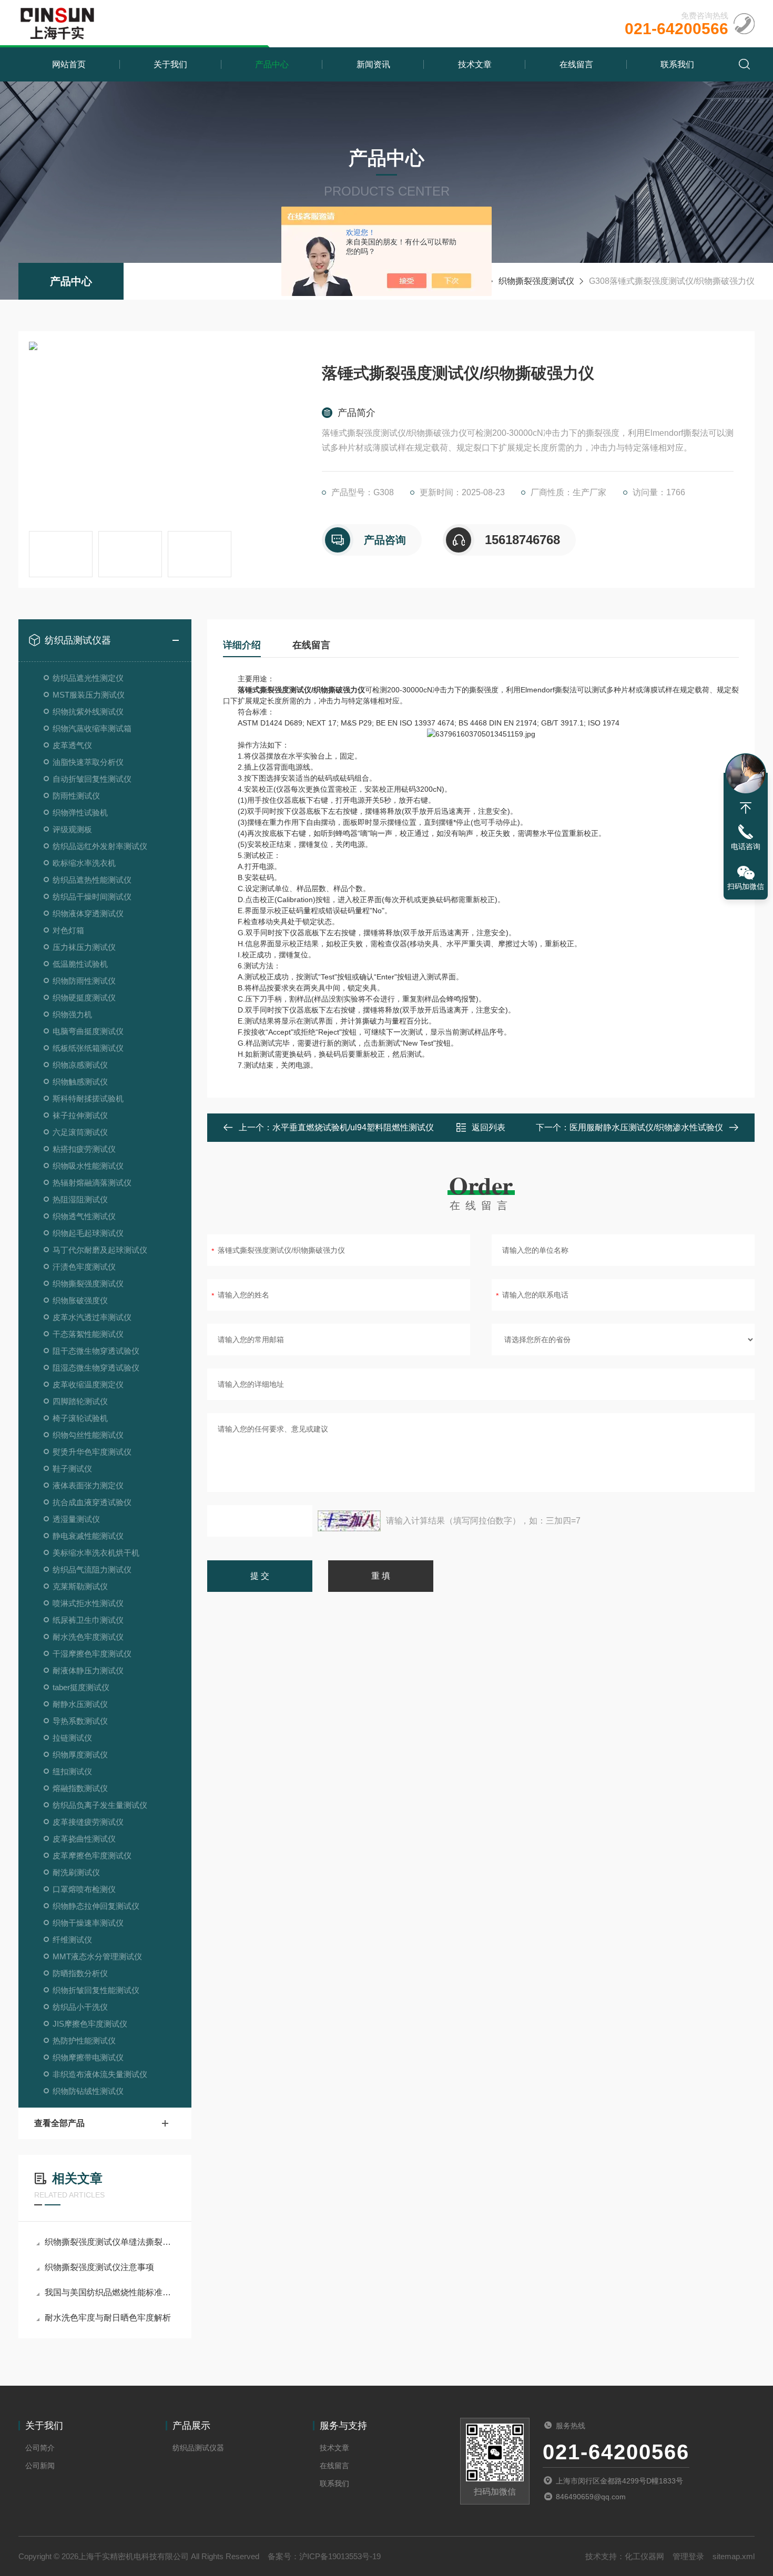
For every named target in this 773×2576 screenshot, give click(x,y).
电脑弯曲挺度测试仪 (88, 1031)
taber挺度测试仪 (81, 1687)
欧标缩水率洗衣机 (84, 863)
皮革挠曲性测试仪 (84, 1839)
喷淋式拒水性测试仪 (88, 1603)
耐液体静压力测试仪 (88, 1670)
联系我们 (677, 64)
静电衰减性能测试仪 (88, 1536)
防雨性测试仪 (76, 796)
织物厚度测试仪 (80, 1755)
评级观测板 (72, 829)
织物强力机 (72, 1014)
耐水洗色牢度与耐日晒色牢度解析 (108, 2318)
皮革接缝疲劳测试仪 (88, 1822)
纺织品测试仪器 (78, 640)
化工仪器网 (644, 2556)
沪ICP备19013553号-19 (340, 2556)
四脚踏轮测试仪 (80, 1401)
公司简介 (40, 2448)
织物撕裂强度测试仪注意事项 (99, 2267)
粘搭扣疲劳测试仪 (84, 1149)
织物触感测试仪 (80, 1082)
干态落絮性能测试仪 (88, 1334)
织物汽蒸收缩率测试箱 (92, 728)
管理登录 (688, 2556)
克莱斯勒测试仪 (80, 1586)
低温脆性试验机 (80, 964)
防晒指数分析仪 (80, 1973)
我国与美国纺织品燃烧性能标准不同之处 (110, 2292)
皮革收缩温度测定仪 (88, 1384)
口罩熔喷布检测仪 (84, 1889)
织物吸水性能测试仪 (88, 1166)
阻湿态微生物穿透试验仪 (96, 1368)
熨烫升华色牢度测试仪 (92, 1452)
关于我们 (170, 64)
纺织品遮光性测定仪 (88, 678)
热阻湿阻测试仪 (80, 1199)
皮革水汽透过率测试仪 (92, 1317)
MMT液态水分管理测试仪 (97, 1956)
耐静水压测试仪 (80, 1704)
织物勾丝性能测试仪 (88, 1435)
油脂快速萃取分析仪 (88, 762)
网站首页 (69, 64)
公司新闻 (40, 2466)
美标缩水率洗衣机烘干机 (96, 1553)
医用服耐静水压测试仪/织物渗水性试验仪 (646, 1127)
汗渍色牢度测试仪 (84, 1267)
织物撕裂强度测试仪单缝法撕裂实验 (110, 2242)
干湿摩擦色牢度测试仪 (92, 1654)
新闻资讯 (373, 64)
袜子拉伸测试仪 (80, 1115)
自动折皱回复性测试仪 (92, 779)
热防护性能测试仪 (84, 2041)
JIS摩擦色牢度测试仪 (90, 2024)
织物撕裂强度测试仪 (536, 281)
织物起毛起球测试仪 (88, 1233)
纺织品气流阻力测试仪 (92, 1570)
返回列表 (489, 1127)
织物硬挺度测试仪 (84, 998)
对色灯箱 (68, 930)
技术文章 (475, 64)
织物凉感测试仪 (80, 1065)
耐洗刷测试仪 (76, 1872)
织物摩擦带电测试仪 (88, 2057)
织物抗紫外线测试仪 (88, 712)
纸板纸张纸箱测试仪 (88, 1048)
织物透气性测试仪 (84, 1216)
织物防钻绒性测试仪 (88, 2091)
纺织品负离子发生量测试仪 (100, 1805)
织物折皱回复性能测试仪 (96, 1990)
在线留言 (576, 64)
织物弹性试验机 (80, 812)
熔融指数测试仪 (80, 1788)
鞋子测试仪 (72, 1469)
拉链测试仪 (72, 1738)
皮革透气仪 (72, 745)
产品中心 (272, 64)
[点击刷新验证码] (349, 1521)
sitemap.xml (734, 2556)
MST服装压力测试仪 (89, 695)
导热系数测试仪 (80, 1721)
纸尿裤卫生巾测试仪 (88, 1620)
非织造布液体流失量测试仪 (100, 2074)
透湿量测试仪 (76, 1519)
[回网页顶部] (746, 808)
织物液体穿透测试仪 (88, 913)
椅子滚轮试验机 (80, 1418)
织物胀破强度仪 (80, 1300)
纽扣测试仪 (72, 1771)
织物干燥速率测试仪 (88, 1923)
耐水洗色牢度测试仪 (88, 1637)
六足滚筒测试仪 (80, 1132)
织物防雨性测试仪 (84, 981)
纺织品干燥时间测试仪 (92, 897)
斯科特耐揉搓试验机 (88, 1098)
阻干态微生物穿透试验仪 (96, 1351)
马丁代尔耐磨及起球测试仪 (100, 1250)
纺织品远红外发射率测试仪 (100, 846)
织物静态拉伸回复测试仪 (96, 1906)
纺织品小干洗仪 (80, 2007)
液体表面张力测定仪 (88, 1485)
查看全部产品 (59, 2123)
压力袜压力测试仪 (84, 947)
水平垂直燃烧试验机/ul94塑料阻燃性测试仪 (353, 1127)
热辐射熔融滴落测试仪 (92, 1183)
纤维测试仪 (72, 1940)
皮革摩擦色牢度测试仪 (92, 1856)
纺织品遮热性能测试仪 (92, 880)
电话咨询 (746, 846)
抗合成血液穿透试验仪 (92, 1502)
